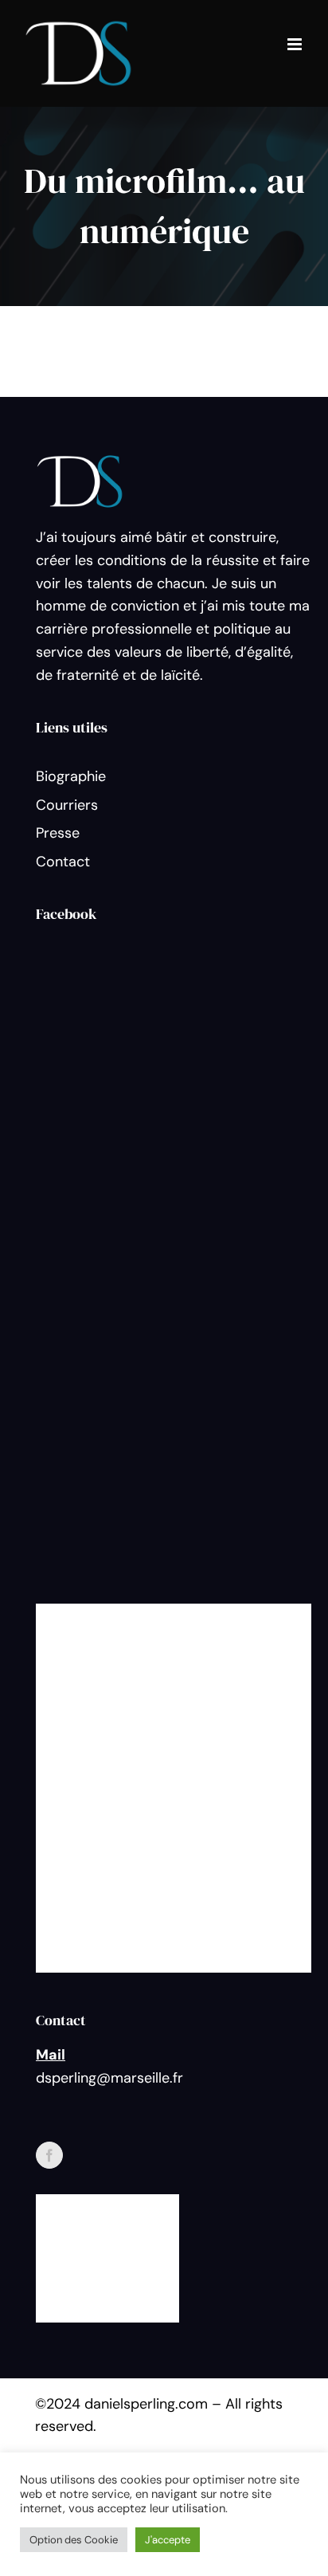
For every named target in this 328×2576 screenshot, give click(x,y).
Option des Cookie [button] (74, 2540)
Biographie (71, 776)
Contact (63, 862)
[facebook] (49, 2155)
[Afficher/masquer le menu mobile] (296, 44)
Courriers (67, 805)
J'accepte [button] (168, 2540)
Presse (58, 833)
